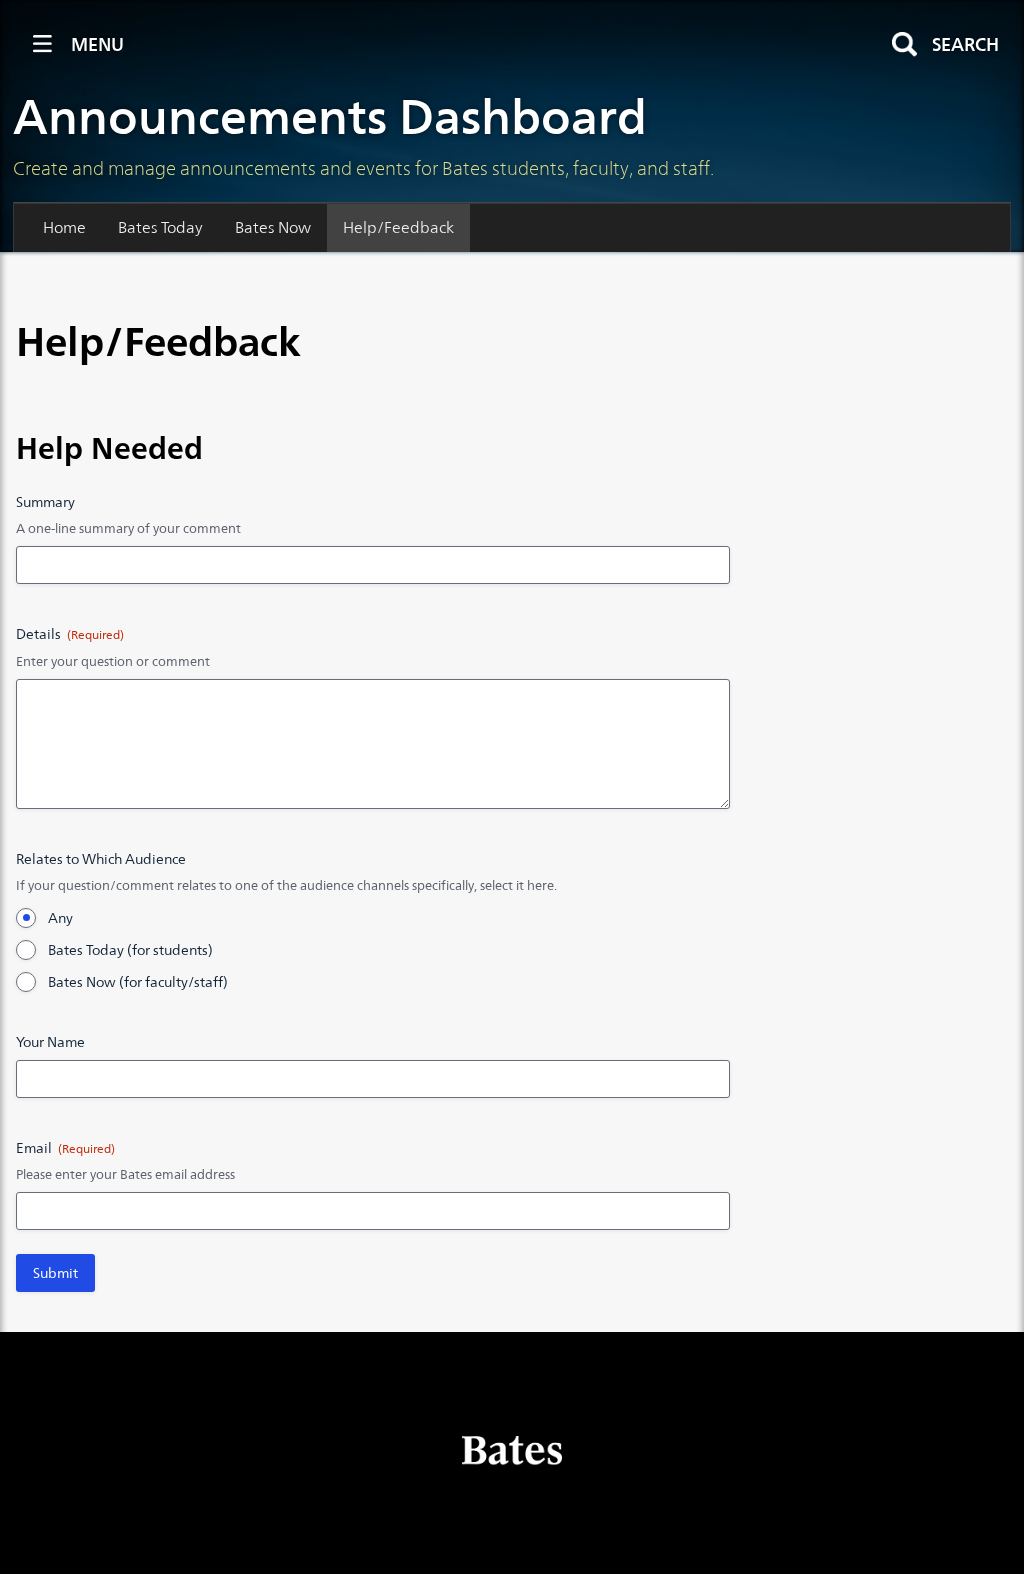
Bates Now (273, 227)
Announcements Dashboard (330, 117)
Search (965, 44)
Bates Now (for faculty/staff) (138, 982)
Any (60, 918)
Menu (97, 44)
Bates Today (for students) (130, 950)
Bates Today (160, 227)
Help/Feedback (398, 227)
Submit (55, 1273)
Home (64, 227)
